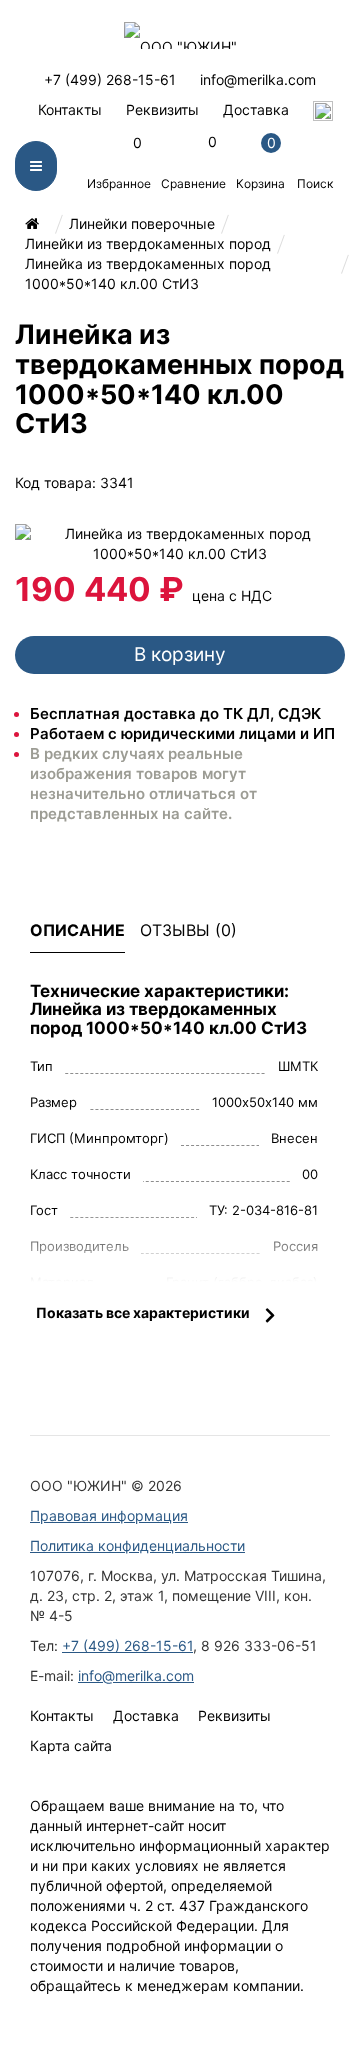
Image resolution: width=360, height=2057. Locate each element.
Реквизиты (162, 109)
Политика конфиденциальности (137, 1545)
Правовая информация (109, 1515)
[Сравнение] (229, 483)
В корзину (180, 654)
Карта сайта (71, 1745)
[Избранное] (177, 483)
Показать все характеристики (143, 1312)
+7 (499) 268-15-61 (110, 79)
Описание (77, 930)
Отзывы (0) (188, 930)
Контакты (70, 109)
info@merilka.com (258, 79)
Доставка (256, 109)
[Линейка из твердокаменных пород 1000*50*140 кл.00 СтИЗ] (180, 542)
